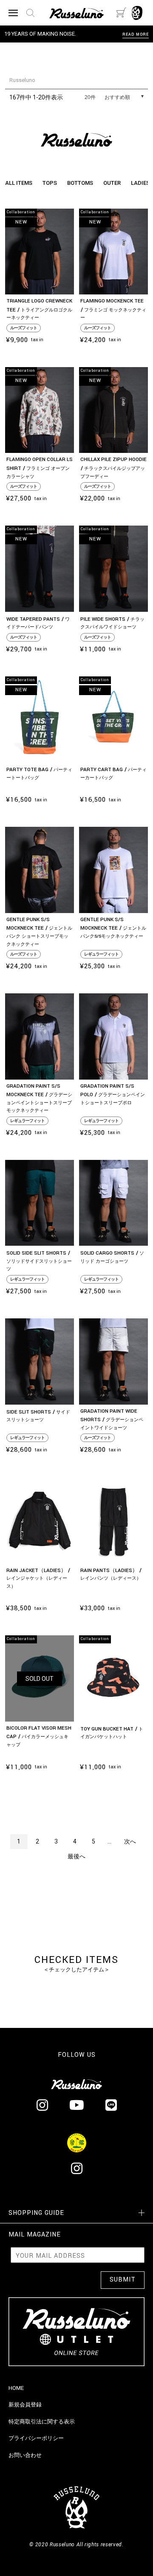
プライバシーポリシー (36, 2438)
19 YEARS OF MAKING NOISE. (40, 34)
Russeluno (22, 80)
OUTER (112, 183)
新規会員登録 (25, 2405)
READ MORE (136, 35)
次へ (130, 1841)
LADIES (140, 183)
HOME (16, 2388)
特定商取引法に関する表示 (42, 2422)
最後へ (76, 1856)
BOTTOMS (80, 183)
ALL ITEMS (19, 183)
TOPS (50, 183)
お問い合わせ (25, 2455)
